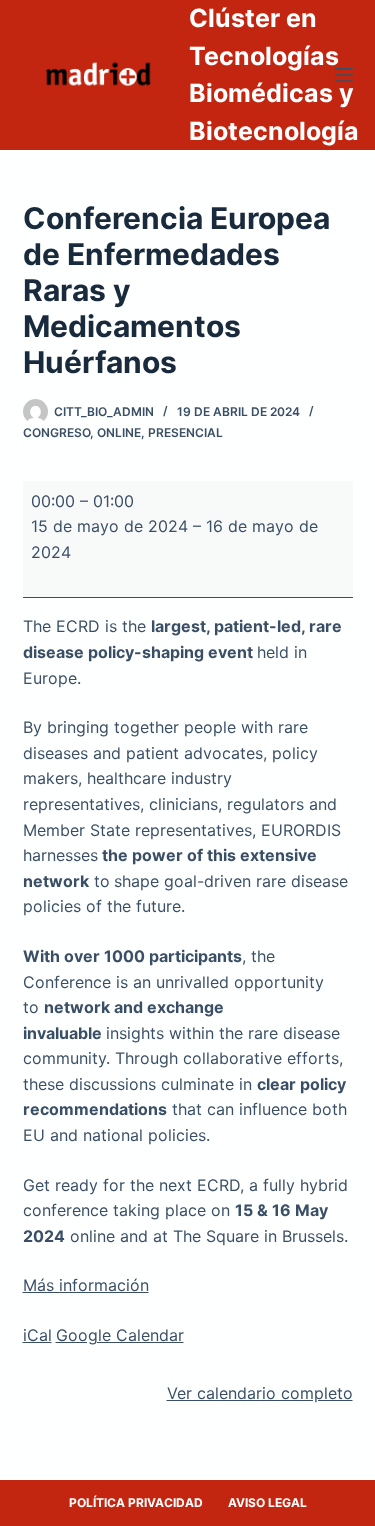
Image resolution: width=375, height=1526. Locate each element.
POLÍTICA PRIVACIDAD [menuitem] (136, 1502)
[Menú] (344, 75)
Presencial (185, 432)
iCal (37, 1335)
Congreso (56, 432)
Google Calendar (120, 1335)
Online (119, 432)
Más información (86, 1285)
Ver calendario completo (260, 1393)
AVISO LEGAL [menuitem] (267, 1502)
